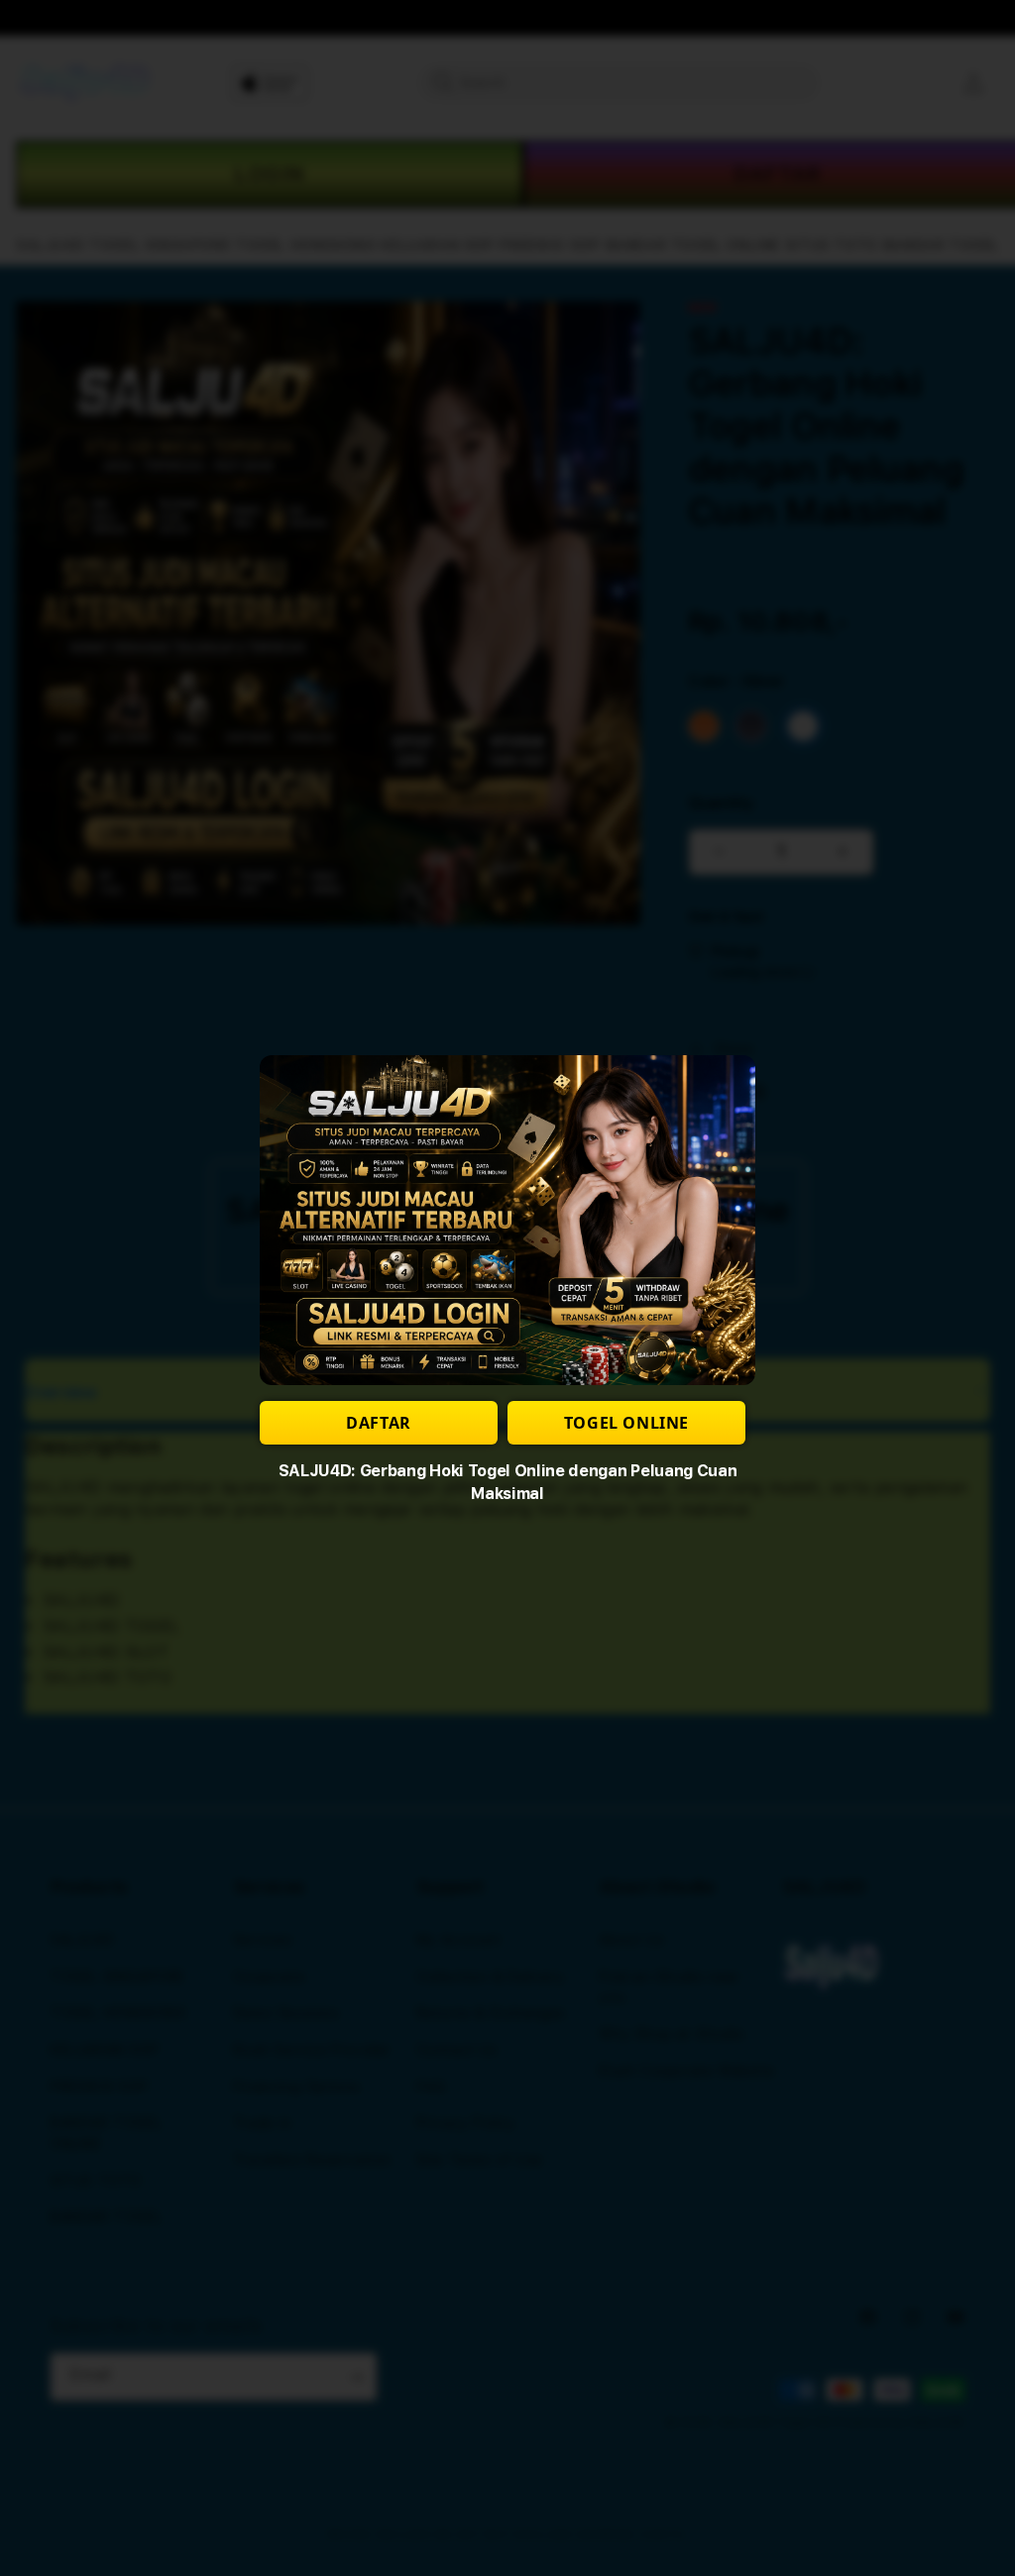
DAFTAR (379, 1423)
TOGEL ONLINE (626, 1423)
